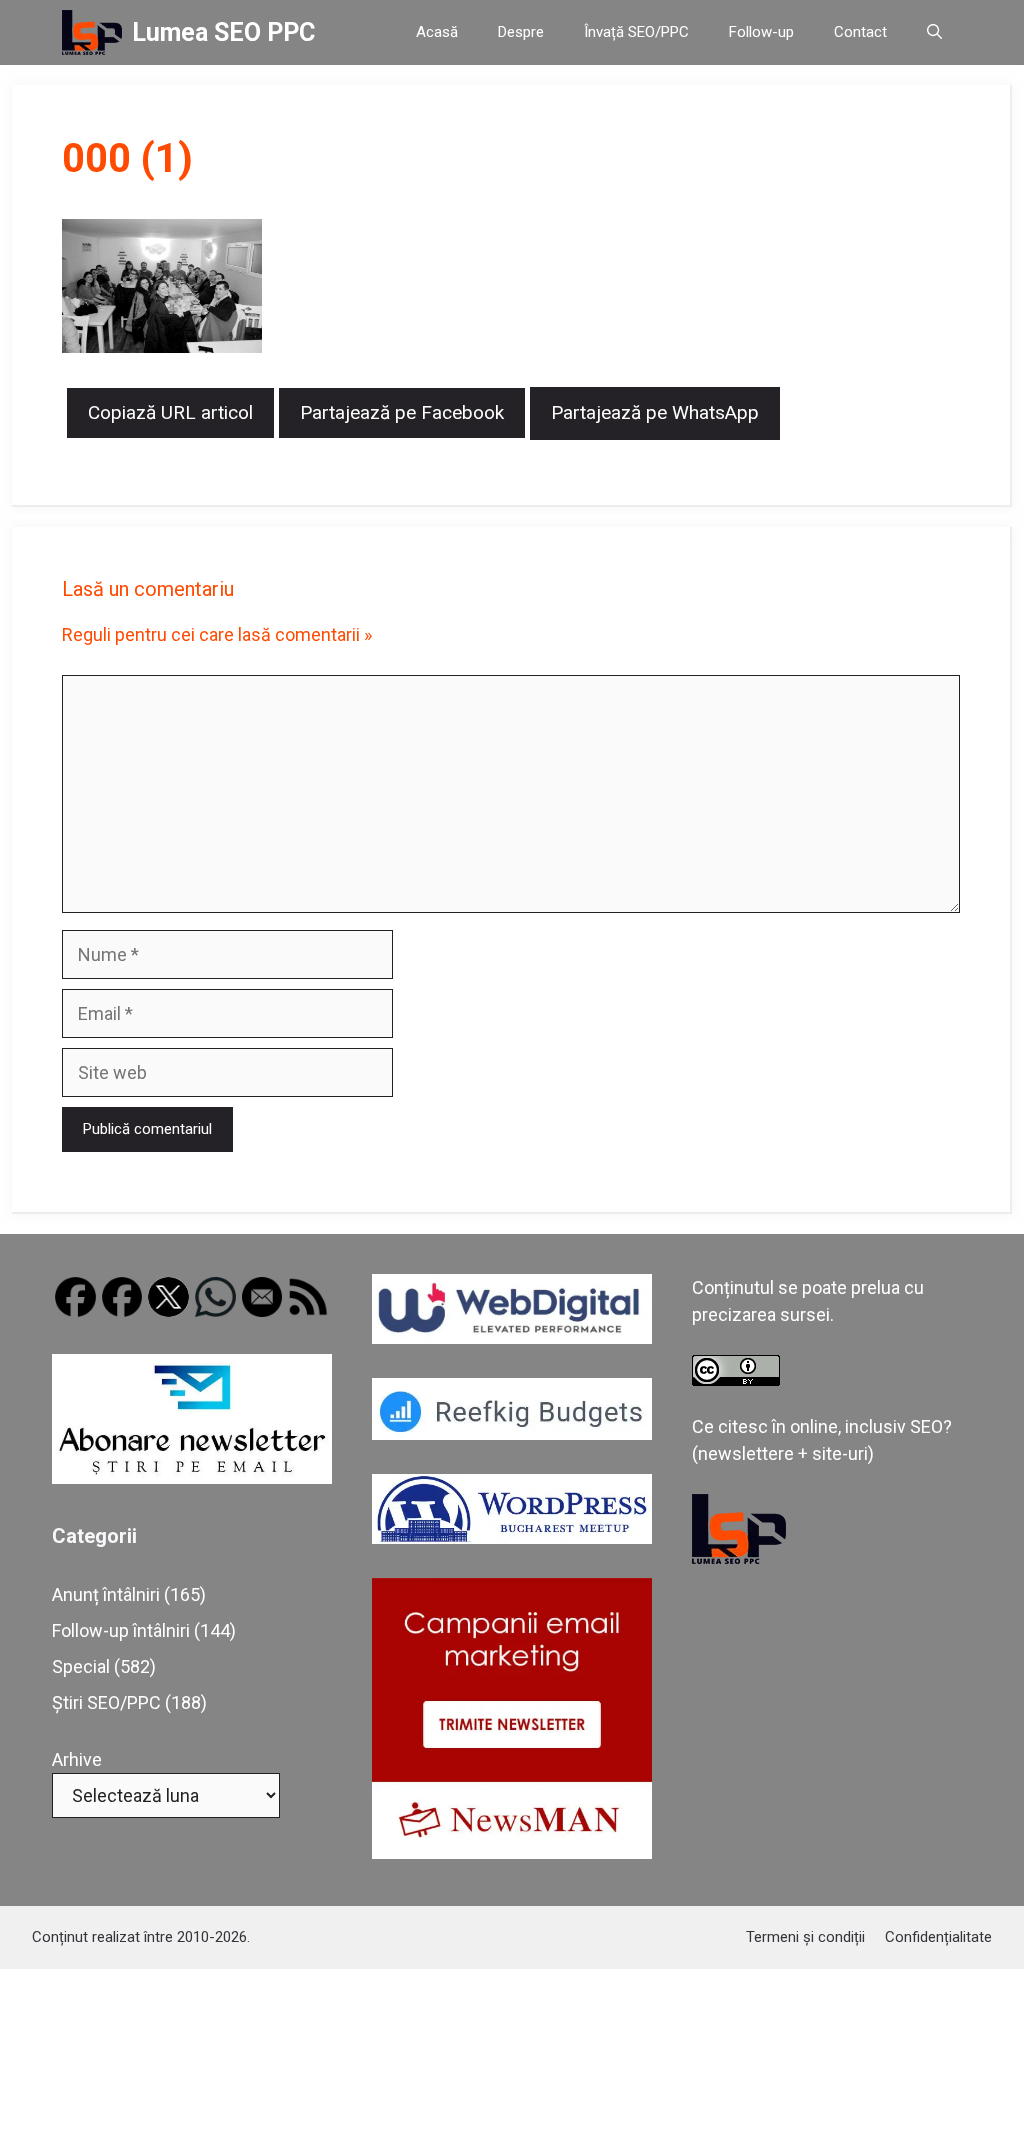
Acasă (437, 32)
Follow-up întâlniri (121, 1630)
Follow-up (761, 32)
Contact (860, 32)
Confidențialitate (938, 1937)
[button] (934, 32)
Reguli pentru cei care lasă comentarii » (217, 634)
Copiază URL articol (170, 412)
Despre (521, 32)
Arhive (77, 1759)
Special (81, 1666)
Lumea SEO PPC (223, 32)
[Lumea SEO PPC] (92, 32)
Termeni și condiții (805, 1937)
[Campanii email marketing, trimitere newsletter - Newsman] (512, 1852)
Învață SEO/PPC (636, 32)
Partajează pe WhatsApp (655, 412)
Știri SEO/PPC (106, 1702)
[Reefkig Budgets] (512, 1433)
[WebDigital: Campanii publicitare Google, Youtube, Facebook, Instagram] (512, 1337)
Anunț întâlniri (106, 1594)
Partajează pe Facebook (402, 412)
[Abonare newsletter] (192, 1477)
